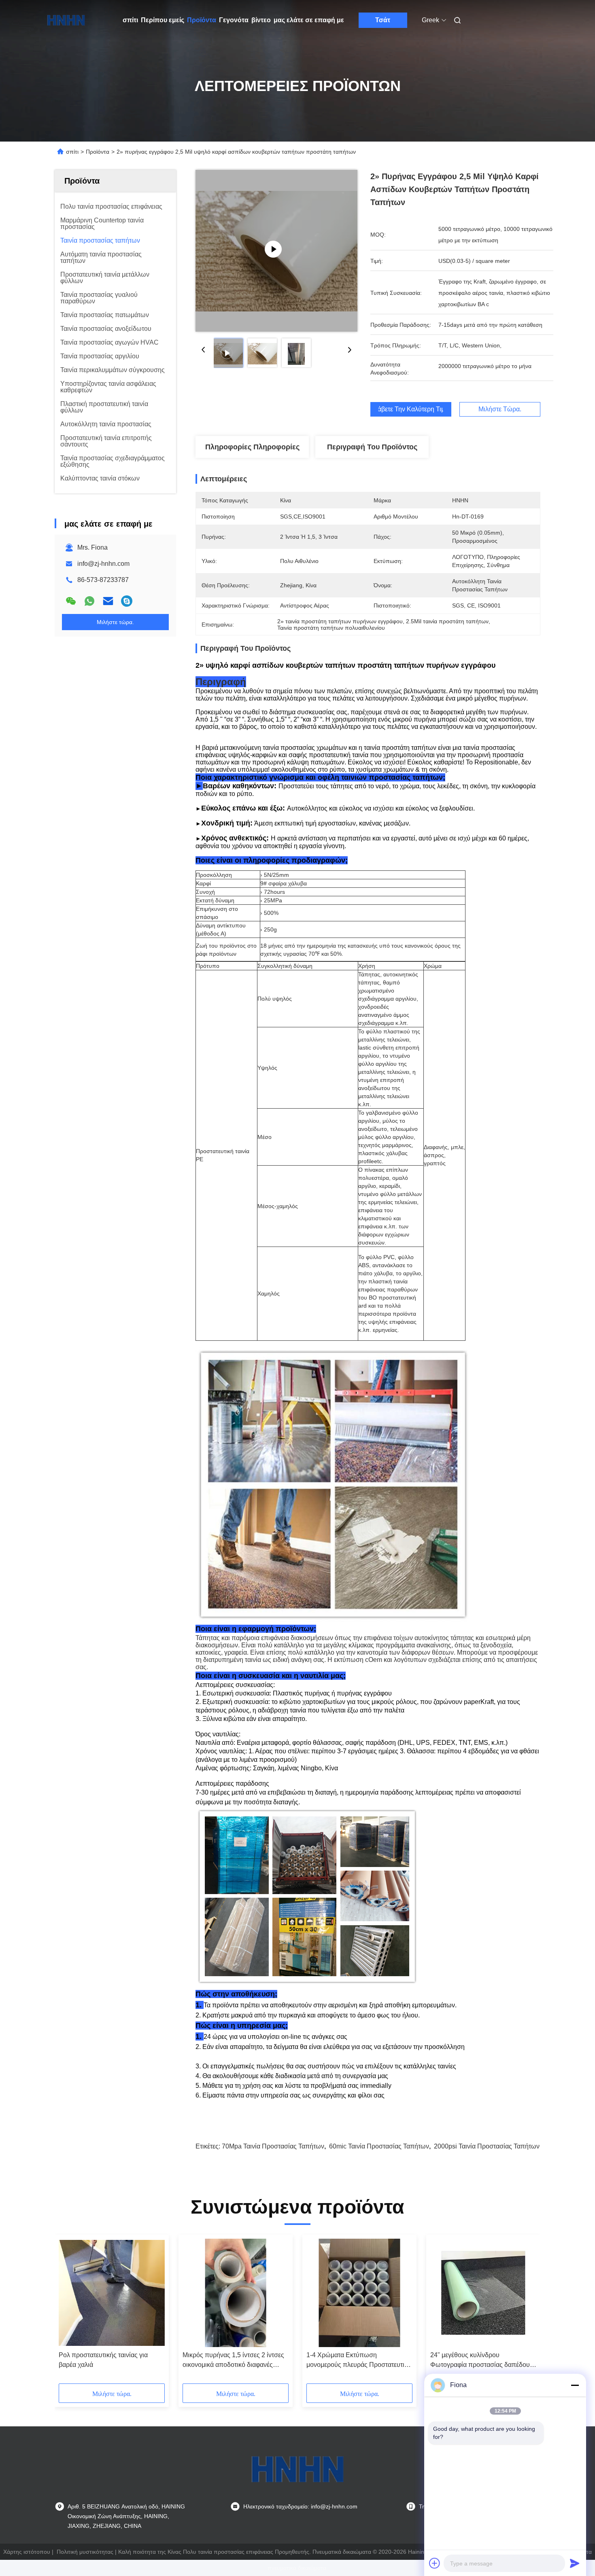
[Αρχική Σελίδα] (66, 20)
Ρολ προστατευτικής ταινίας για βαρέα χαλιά (103, 2360)
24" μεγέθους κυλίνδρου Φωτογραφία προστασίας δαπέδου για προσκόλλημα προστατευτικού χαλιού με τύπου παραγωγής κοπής (481, 2361)
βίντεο (261, 20)
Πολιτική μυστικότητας (85, 2552)
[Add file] (435, 2563)
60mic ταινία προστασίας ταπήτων (379, 2146)
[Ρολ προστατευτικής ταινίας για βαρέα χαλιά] (112, 2293)
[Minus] (575, 2385)
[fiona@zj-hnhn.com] (127, 601)
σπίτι (130, 20)
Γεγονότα (234, 20)
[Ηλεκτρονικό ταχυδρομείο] (108, 601)
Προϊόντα (202, 20)
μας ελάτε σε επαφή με (309, 20)
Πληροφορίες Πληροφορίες (252, 447)
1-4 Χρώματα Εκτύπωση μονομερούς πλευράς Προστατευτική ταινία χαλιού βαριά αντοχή (359, 2361)
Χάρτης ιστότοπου (27, 2552)
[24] (483, 2293)
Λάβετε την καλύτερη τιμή (411, 409)
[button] (69, 2312)
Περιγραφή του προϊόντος (372, 447)
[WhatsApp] (89, 601)
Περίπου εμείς (163, 20)
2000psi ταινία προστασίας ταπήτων (487, 2146)
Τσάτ (383, 20)
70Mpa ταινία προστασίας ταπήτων (273, 2146)
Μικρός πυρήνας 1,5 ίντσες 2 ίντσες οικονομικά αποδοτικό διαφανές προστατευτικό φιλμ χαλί (233, 2361)
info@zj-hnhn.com (103, 564)
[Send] (575, 2563)
